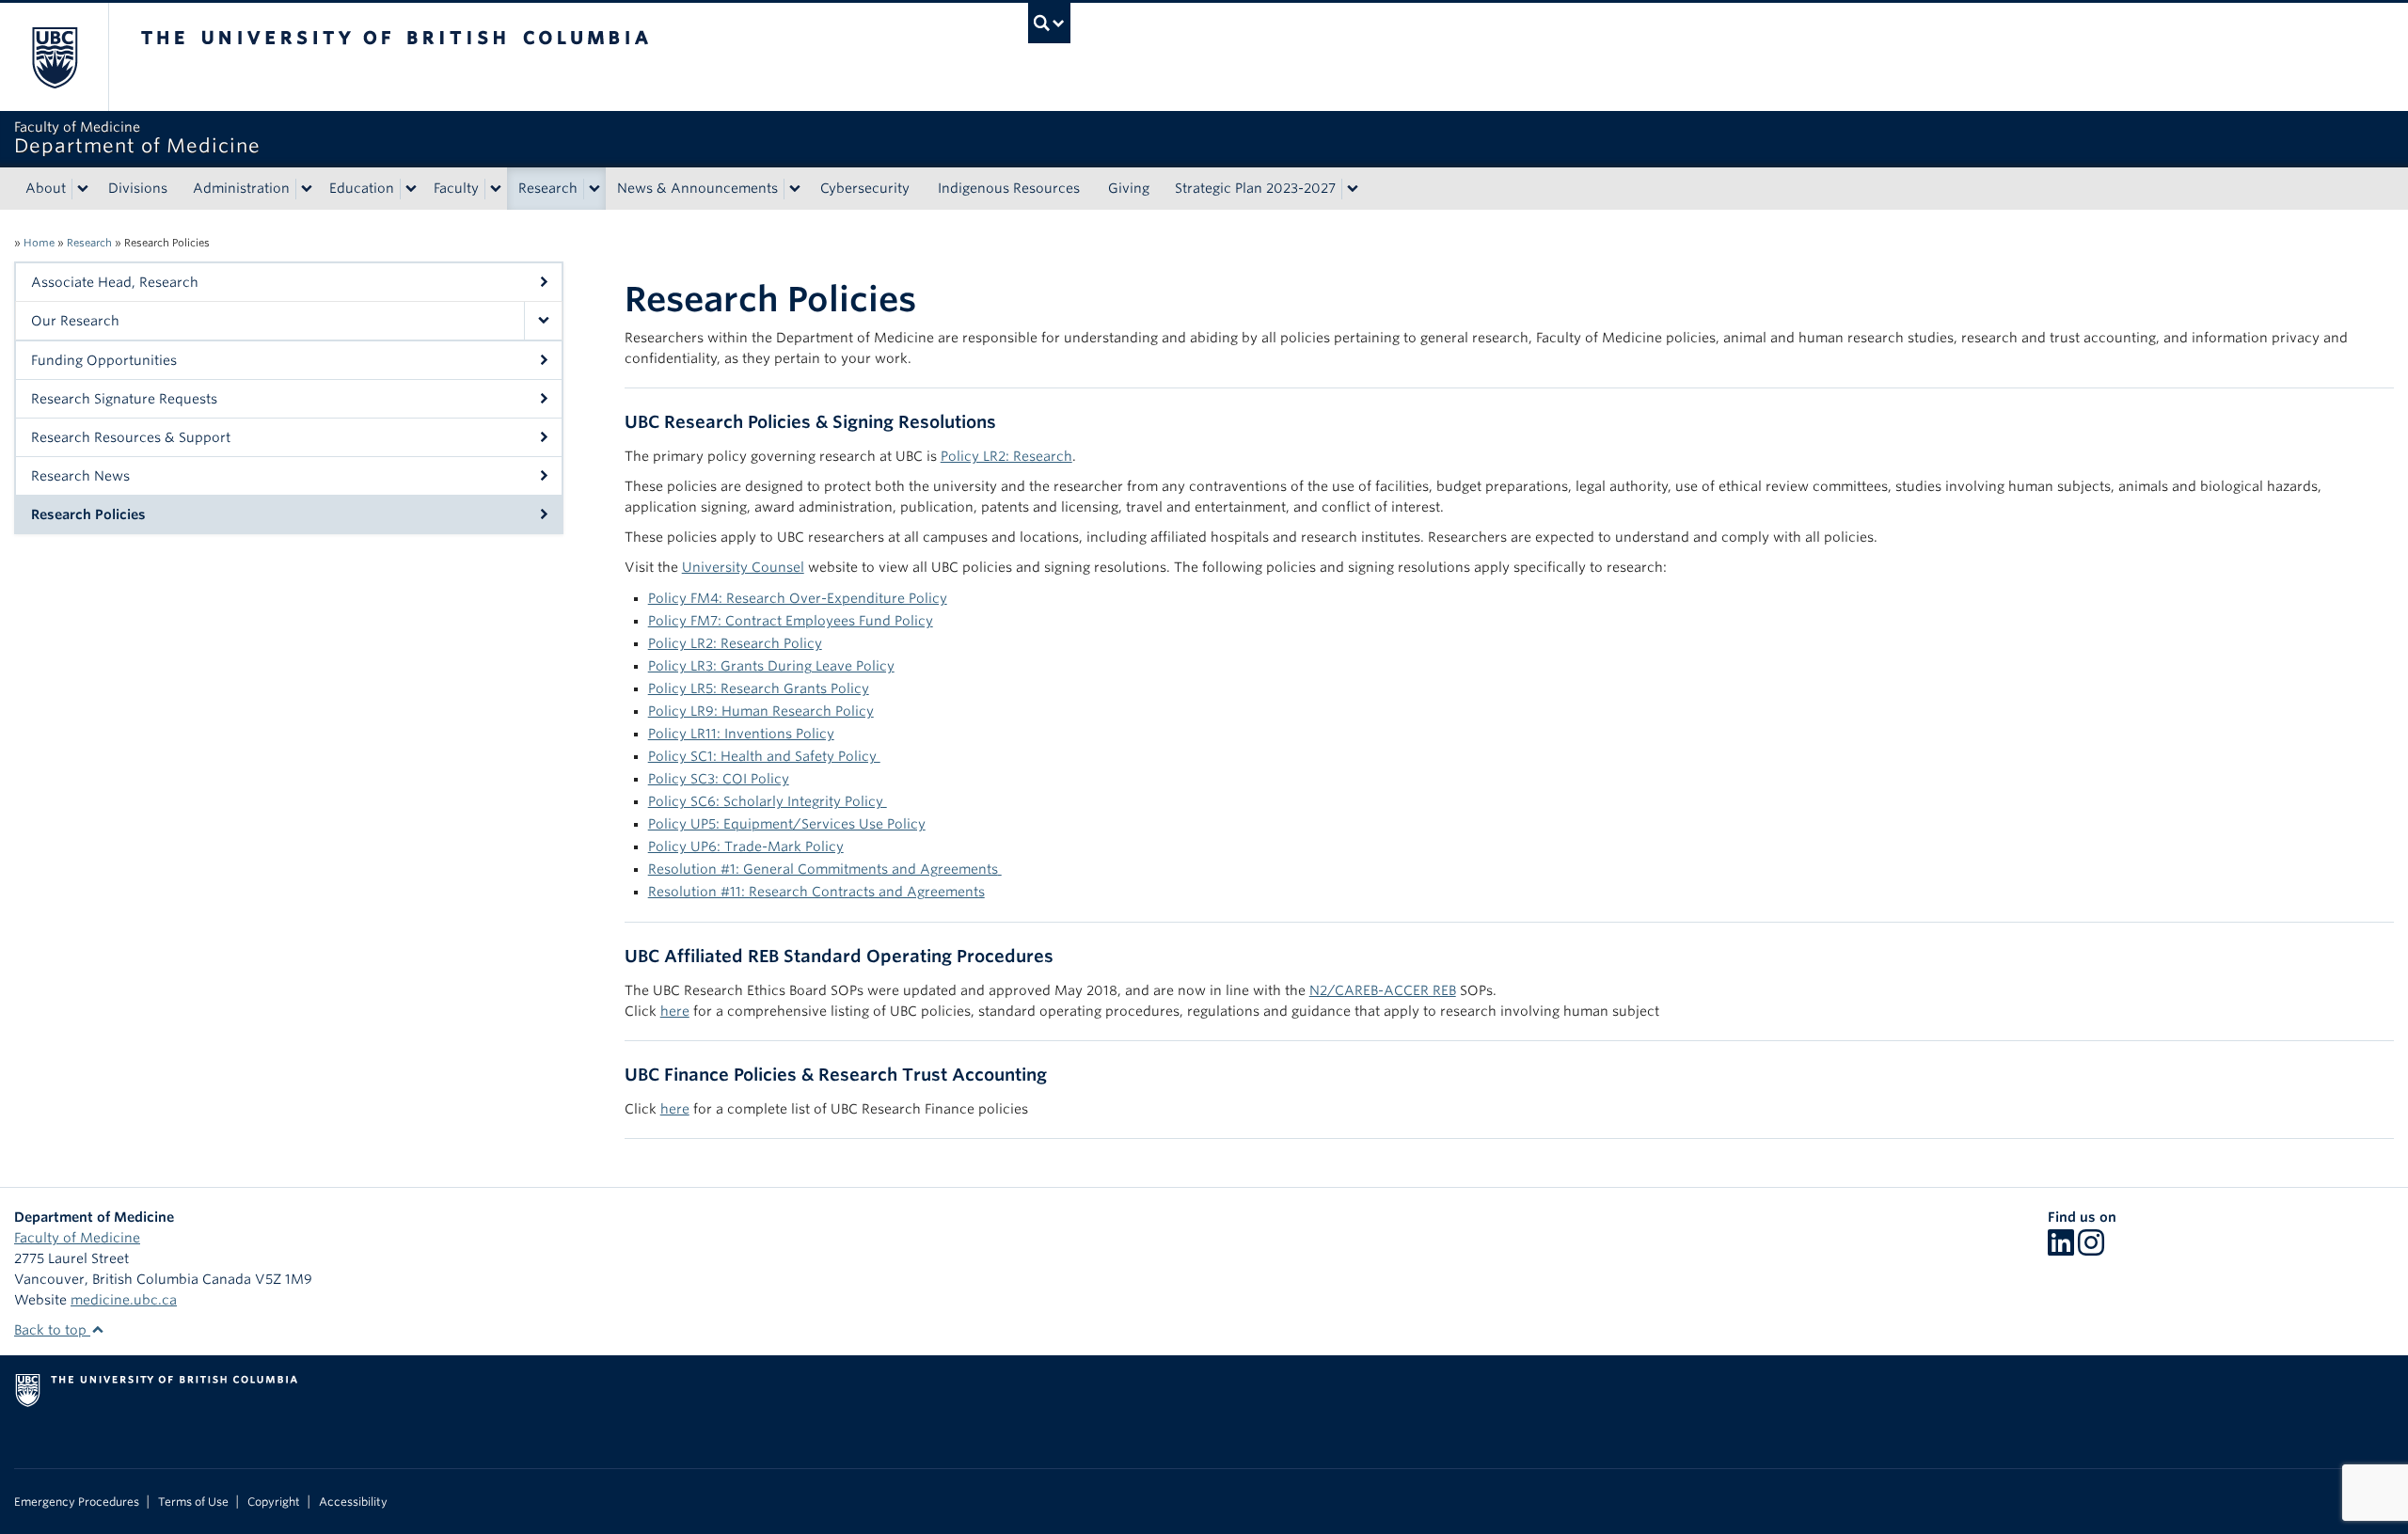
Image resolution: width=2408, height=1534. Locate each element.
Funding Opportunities (104, 360)
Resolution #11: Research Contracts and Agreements (816, 892)
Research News (80, 476)
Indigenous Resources (1009, 188)
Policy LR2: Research (1006, 456)
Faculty (456, 188)
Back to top (52, 1330)
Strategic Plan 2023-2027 (1255, 188)
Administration (241, 188)
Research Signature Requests (124, 399)
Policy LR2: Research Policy (735, 643)
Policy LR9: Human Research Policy (761, 711)
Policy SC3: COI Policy (719, 779)
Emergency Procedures (77, 1502)
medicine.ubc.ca (124, 1300)
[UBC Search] (1049, 23)
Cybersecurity (865, 188)
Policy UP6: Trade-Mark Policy (746, 846)
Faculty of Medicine (77, 1238)
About (46, 188)
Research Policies (88, 514)
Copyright (274, 1502)
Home (39, 243)
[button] (543, 321)
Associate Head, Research (115, 282)
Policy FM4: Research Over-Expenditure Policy (798, 598)
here (675, 1011)
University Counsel (743, 567)
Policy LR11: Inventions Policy (741, 734)
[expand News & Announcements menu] (795, 189)
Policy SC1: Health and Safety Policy (764, 756)
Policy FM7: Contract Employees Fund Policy (791, 621)
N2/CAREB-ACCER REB (1383, 990)
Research (548, 188)
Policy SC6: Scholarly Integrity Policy (768, 801)
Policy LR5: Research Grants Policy (759, 688)
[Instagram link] (2091, 1249)
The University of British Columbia (54, 57)
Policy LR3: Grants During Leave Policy (771, 666)
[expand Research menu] (594, 189)
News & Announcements (697, 188)
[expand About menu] (83, 189)
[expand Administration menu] (307, 189)
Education (362, 188)
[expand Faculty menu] (496, 189)
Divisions (138, 188)
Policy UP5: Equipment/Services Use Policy (787, 824)
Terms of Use (193, 1502)
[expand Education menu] (411, 189)
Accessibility (353, 1502)
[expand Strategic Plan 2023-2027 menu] (1353, 189)
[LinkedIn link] (2061, 1249)
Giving (1129, 188)
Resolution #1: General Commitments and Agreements (823, 869)
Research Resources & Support (131, 437)
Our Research (75, 321)
